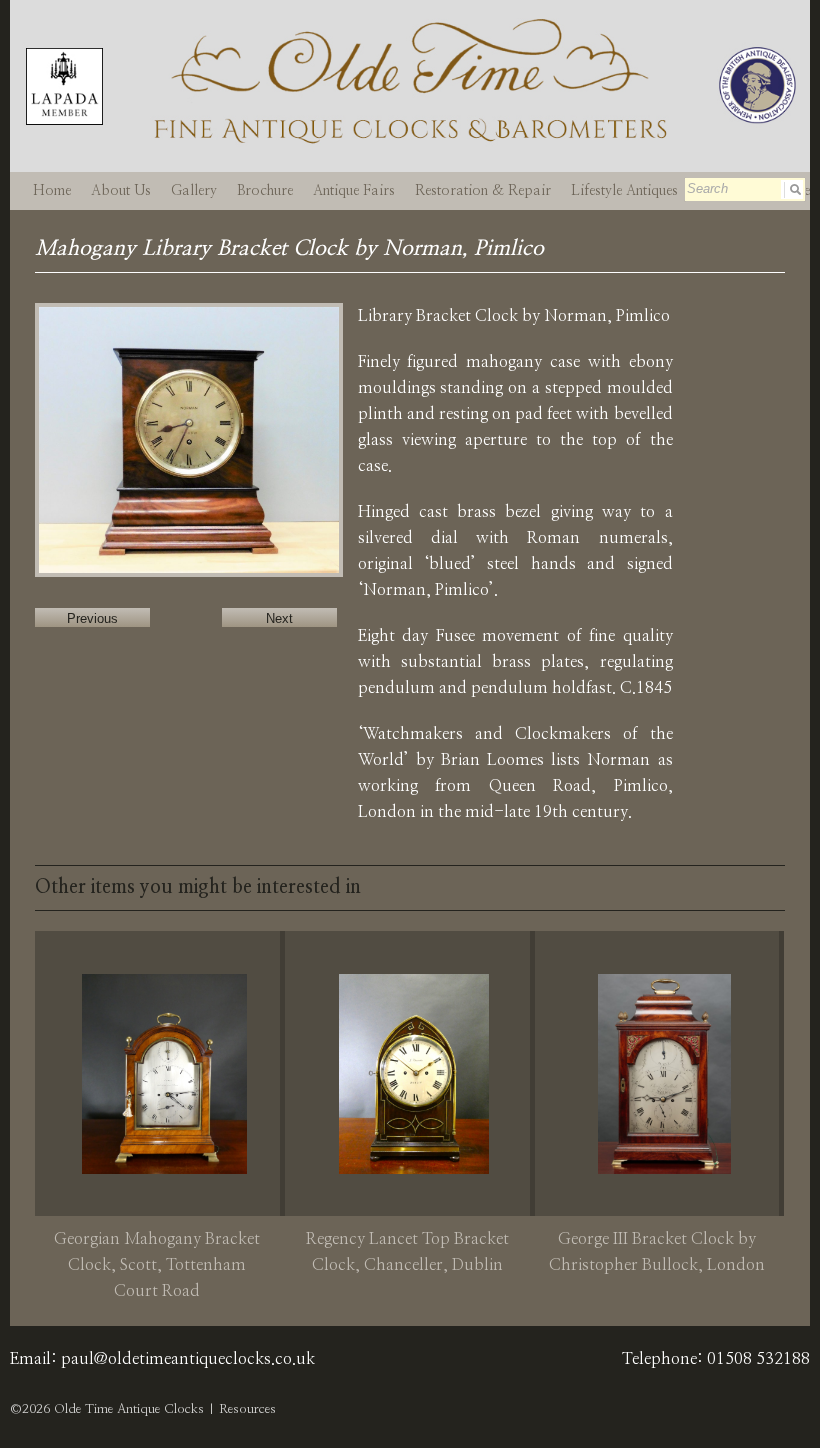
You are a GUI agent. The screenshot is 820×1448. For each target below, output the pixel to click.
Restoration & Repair (483, 191)
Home (52, 191)
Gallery (194, 191)
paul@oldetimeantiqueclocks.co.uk (188, 1359)
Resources (247, 1409)
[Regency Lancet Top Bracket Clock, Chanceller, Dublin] (414, 1073)
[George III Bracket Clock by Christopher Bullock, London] (664, 1073)
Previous (92, 618)
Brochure (265, 191)
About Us (121, 191)
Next (279, 618)
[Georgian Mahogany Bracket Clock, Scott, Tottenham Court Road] (164, 1073)
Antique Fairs (354, 191)
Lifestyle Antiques (624, 191)
